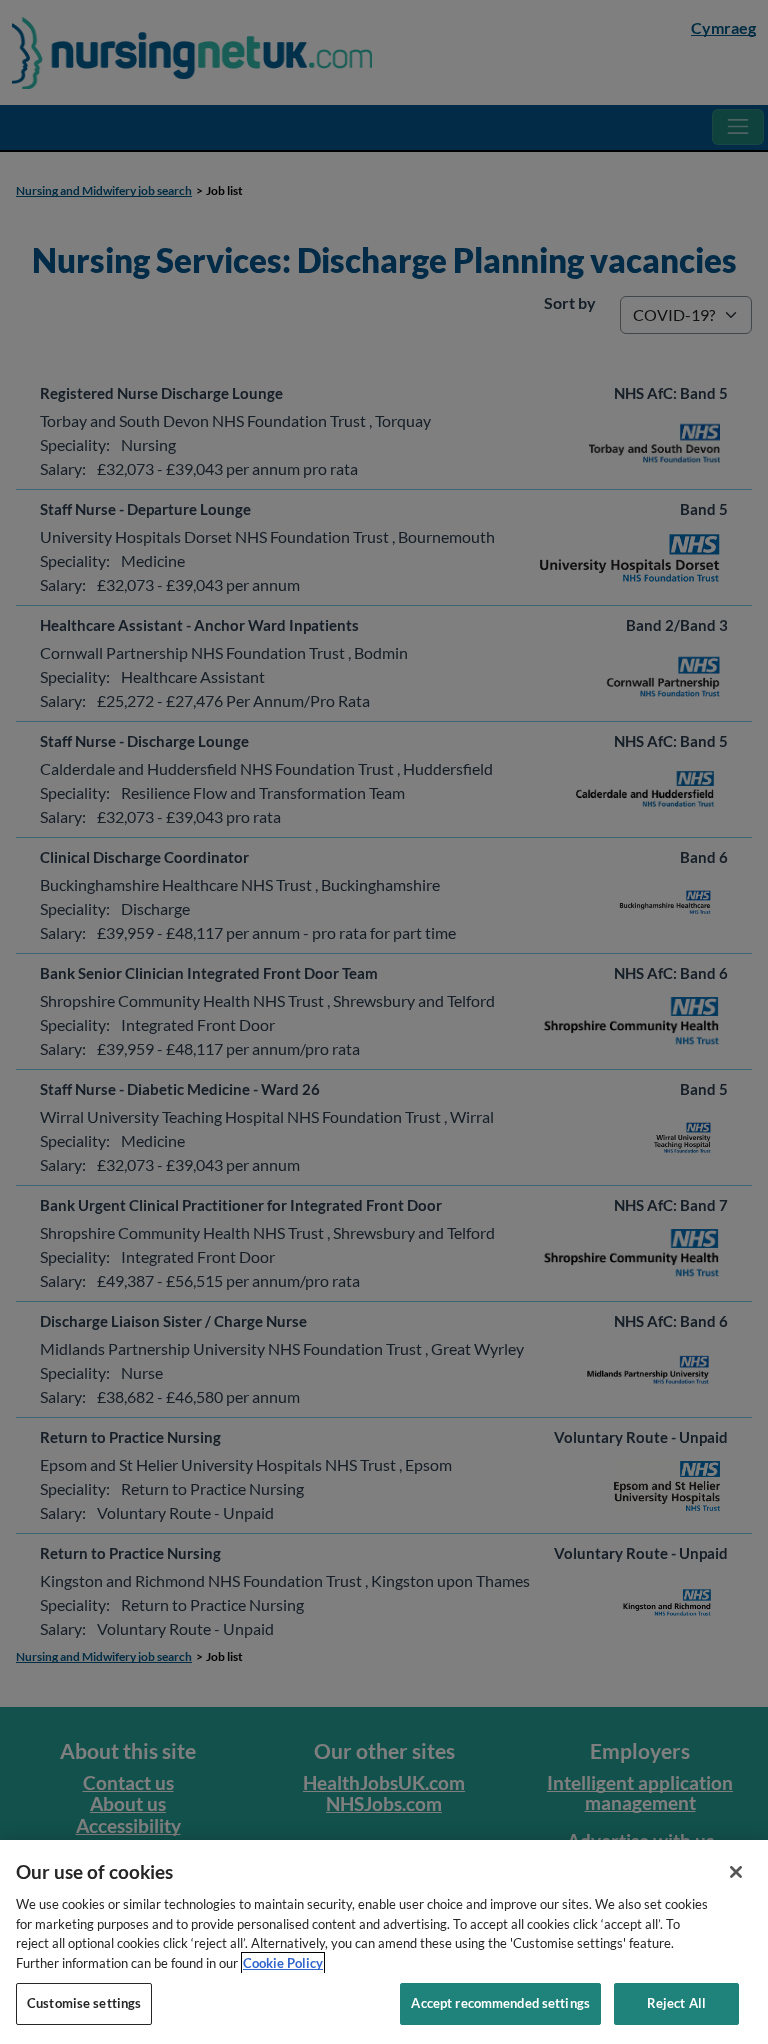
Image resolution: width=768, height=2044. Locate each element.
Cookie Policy (283, 1963)
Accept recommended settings (500, 2003)
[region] (384, 1942)
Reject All (676, 2003)
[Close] (736, 1872)
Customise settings (84, 2003)
